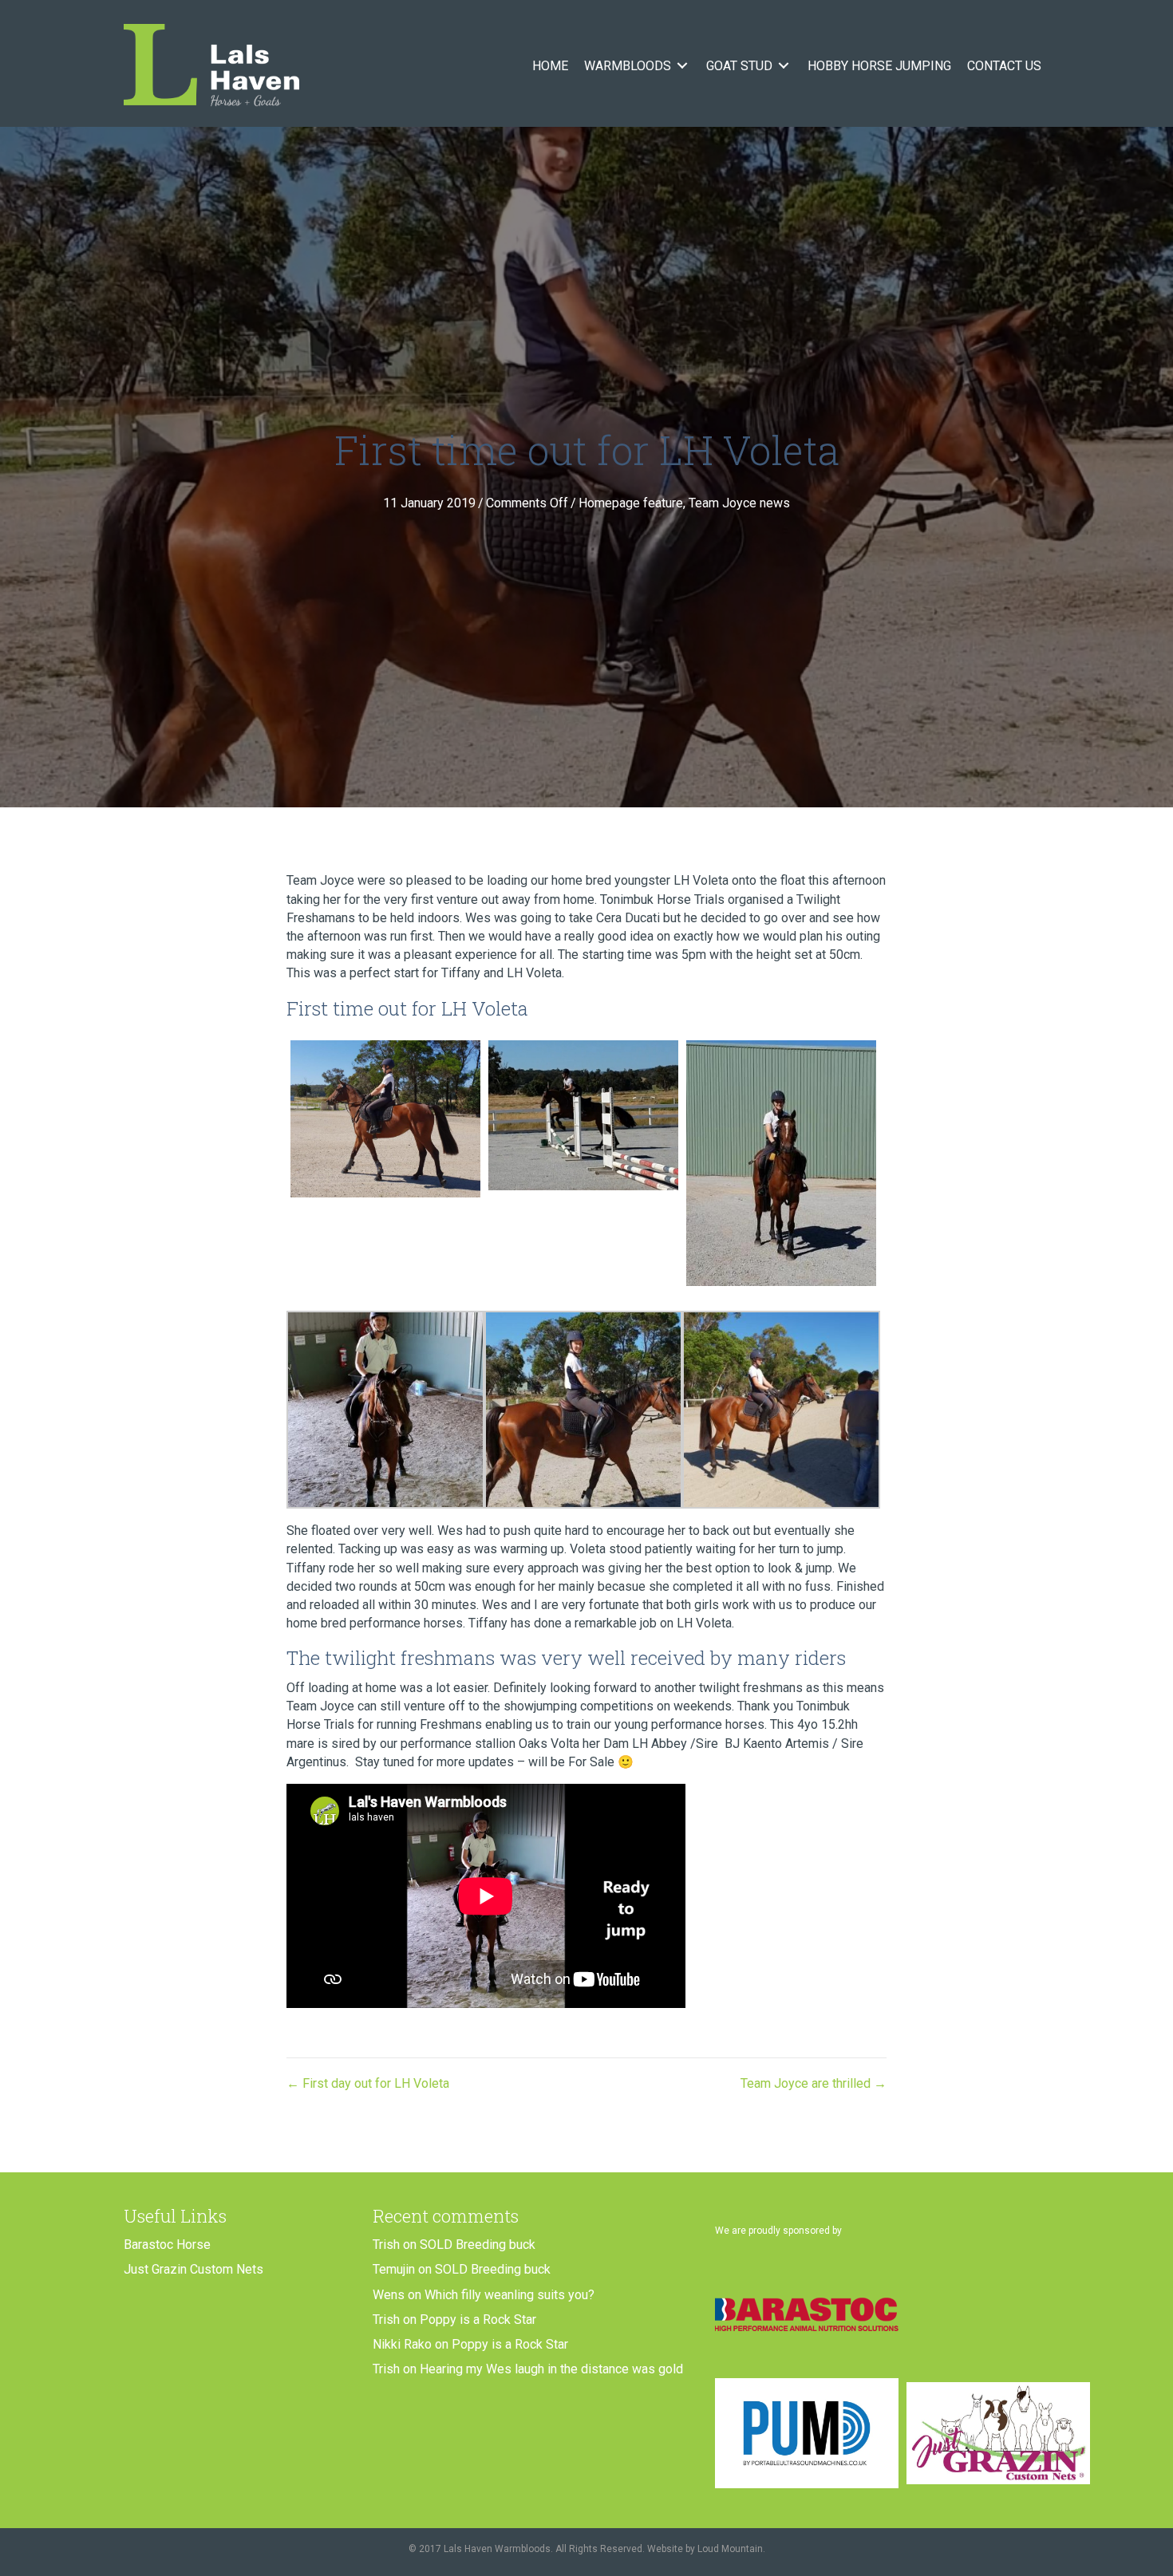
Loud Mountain (730, 2549)
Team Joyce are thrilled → (814, 2083)
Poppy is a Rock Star (478, 2320)
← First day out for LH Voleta (368, 2083)
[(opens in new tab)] (807, 2314)
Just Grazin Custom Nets (194, 2269)
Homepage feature (631, 503)
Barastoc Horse (167, 2245)
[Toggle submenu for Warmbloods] (682, 66)
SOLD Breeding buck (478, 2245)
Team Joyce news (739, 503)
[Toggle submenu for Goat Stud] (784, 66)
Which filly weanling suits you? (509, 2295)
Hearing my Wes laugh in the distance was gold (551, 2369)
